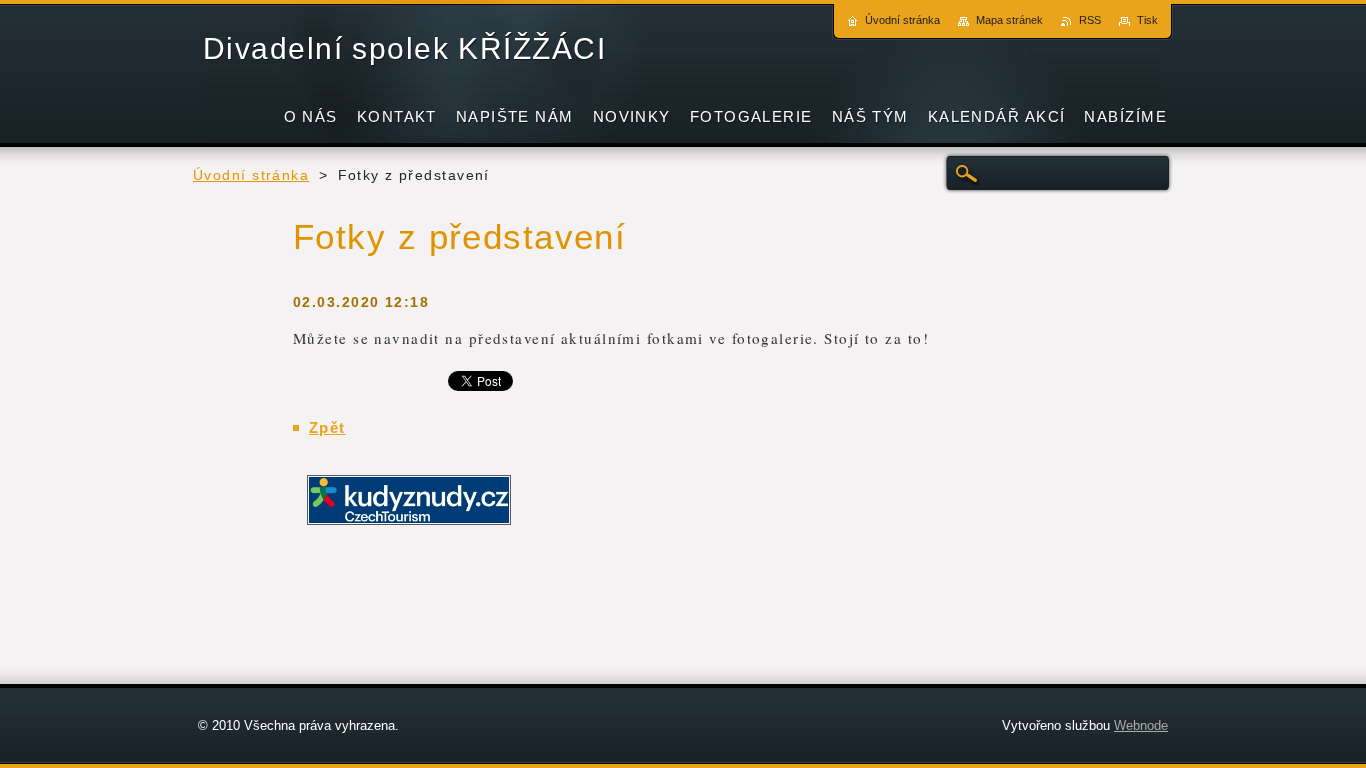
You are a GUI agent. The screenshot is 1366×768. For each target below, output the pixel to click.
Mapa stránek (1009, 20)
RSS (1090, 20)
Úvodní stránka (251, 175)
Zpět (327, 427)
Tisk (1147, 20)
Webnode (1141, 725)
